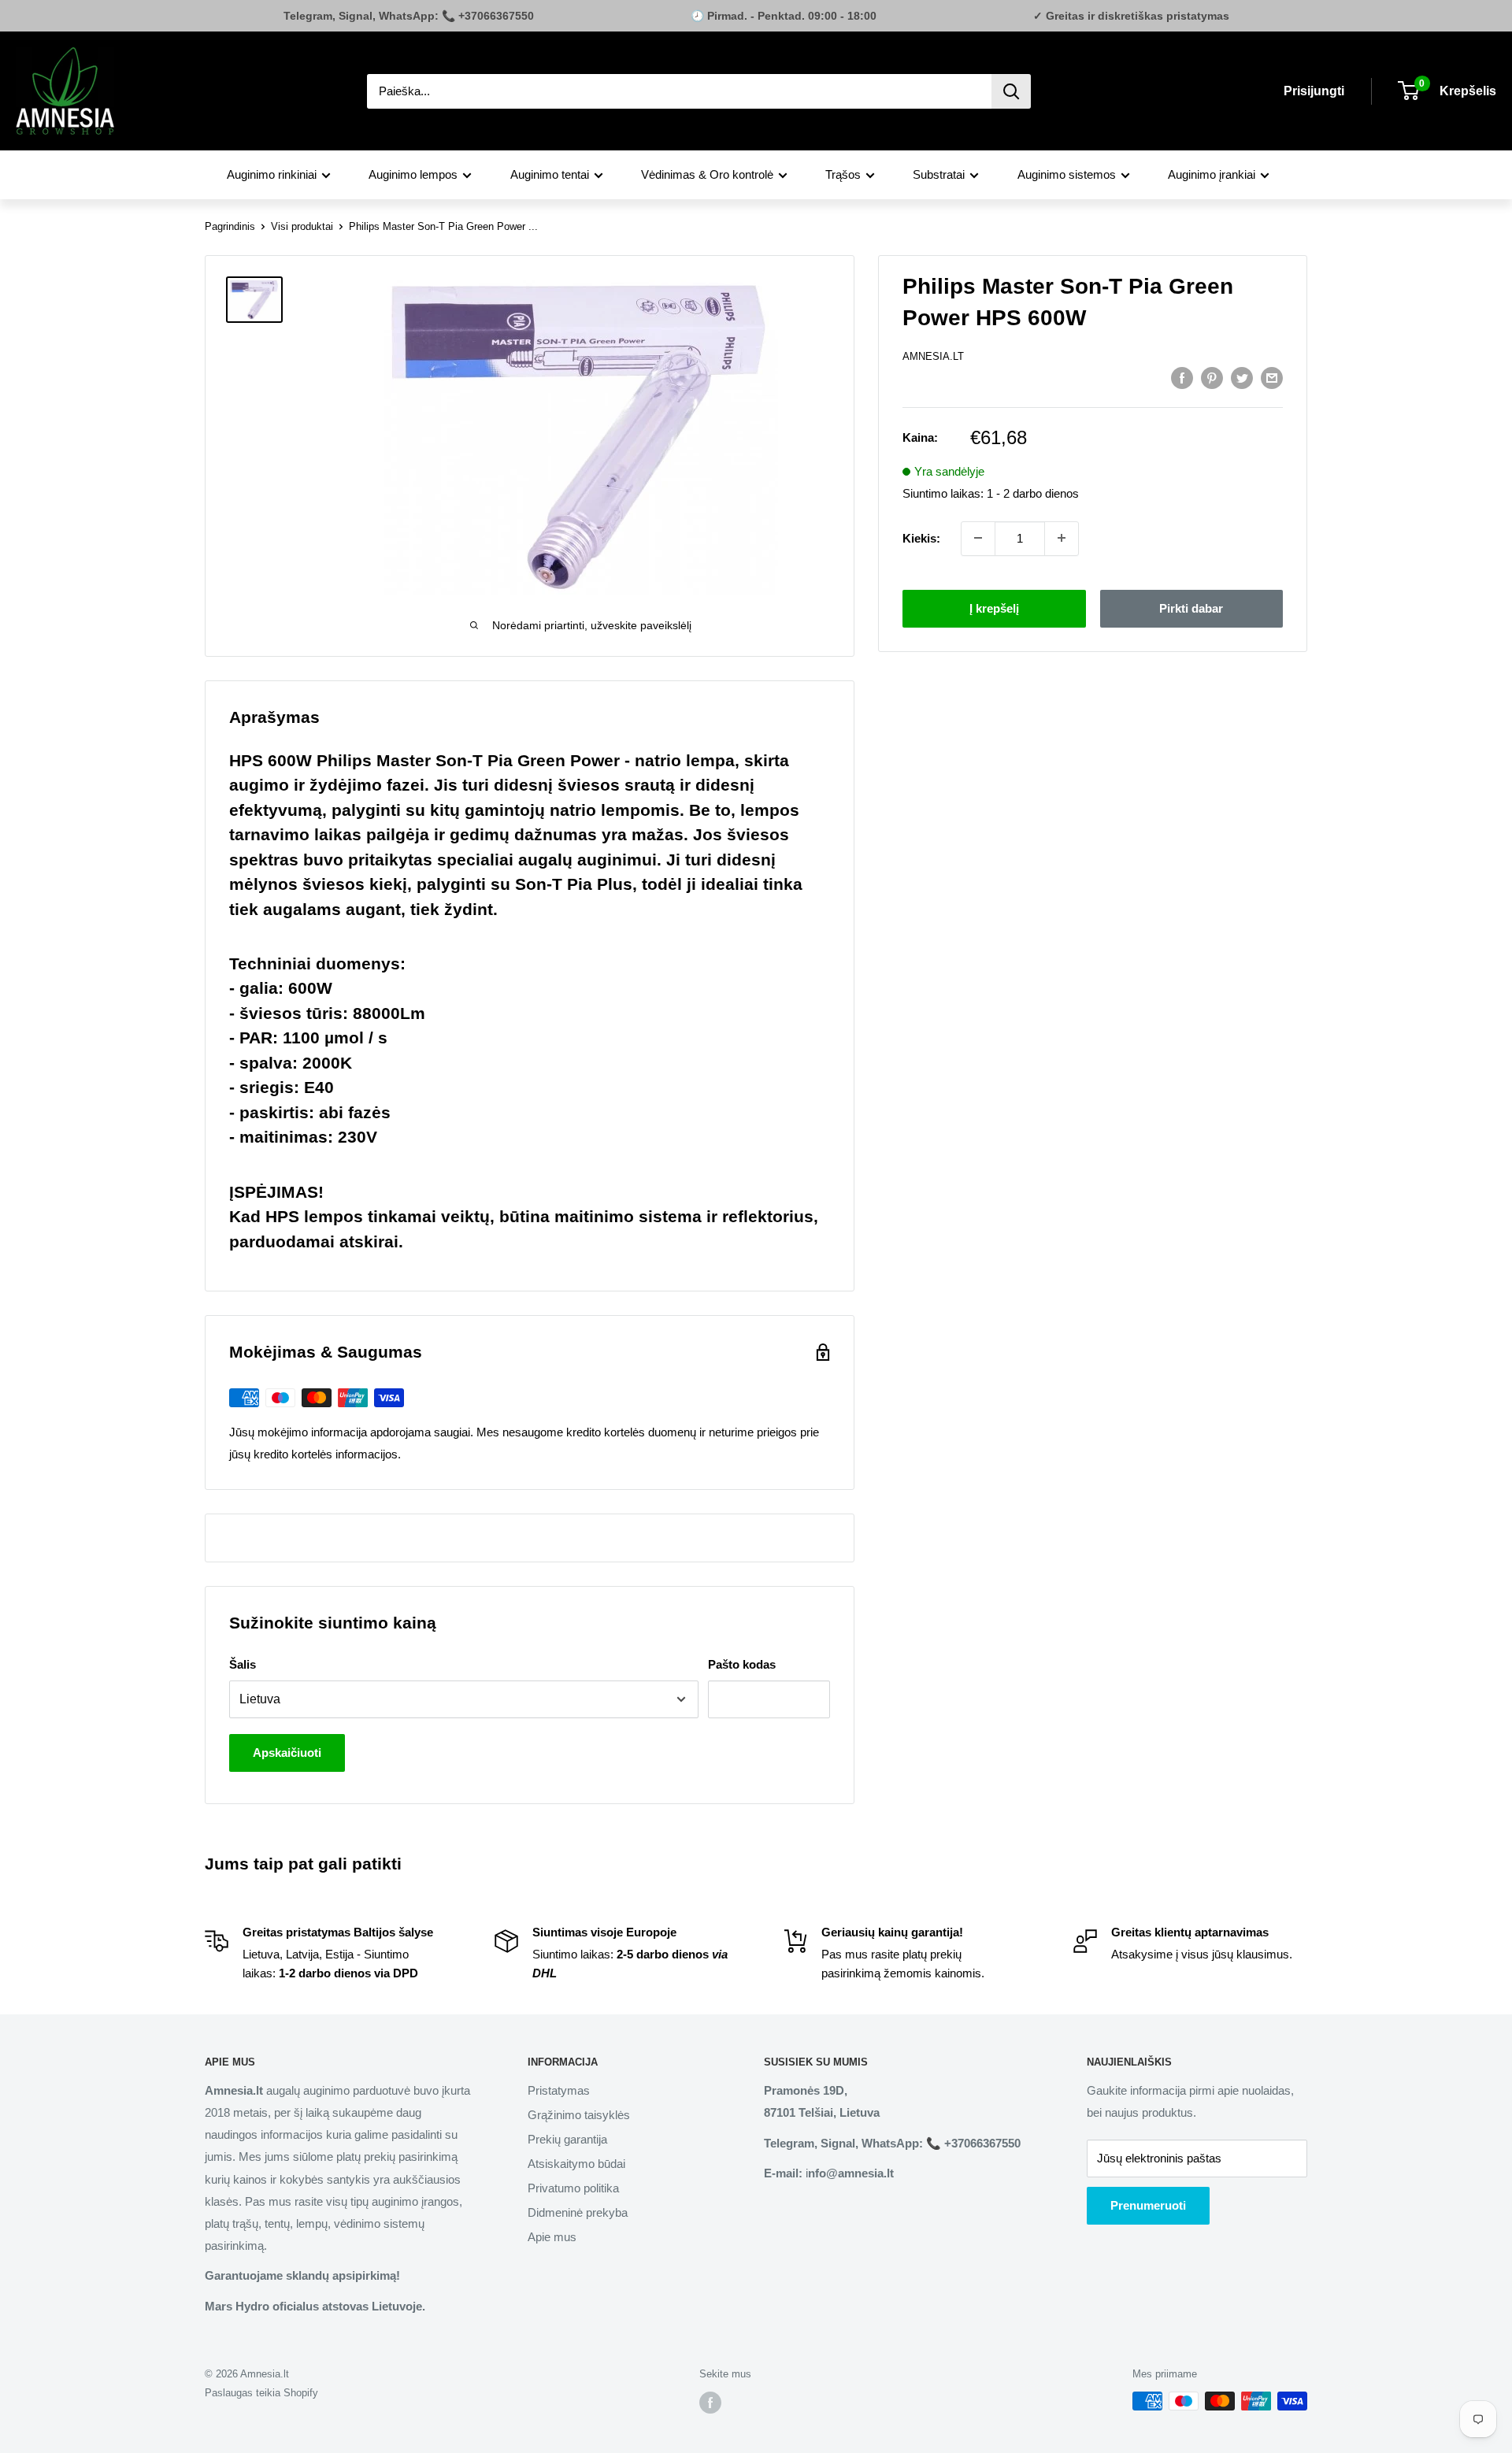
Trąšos (843, 174)
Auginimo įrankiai (1212, 174)
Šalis (243, 1664)
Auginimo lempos (413, 174)
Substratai (939, 174)
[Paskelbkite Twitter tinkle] (1242, 378)
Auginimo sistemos (1067, 174)
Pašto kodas (742, 1664)
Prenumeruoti (1148, 2205)
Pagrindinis (230, 226)
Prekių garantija (567, 2139)
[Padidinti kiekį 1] (1062, 538)
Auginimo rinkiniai (272, 174)
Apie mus (552, 2237)
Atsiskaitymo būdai (576, 2164)
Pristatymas (559, 2090)
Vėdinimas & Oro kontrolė (707, 174)
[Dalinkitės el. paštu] (1272, 378)
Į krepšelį (994, 608)
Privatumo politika (573, 2188)
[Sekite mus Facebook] (710, 2403)
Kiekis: (921, 537)
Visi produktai (302, 226)
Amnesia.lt (933, 356)
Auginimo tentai (550, 174)
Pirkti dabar (1191, 608)
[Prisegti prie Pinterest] (1212, 378)
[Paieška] (1011, 91)
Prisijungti (1314, 91)
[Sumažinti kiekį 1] (978, 538)
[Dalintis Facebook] (1182, 378)
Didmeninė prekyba (578, 2212)
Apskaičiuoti (287, 1753)
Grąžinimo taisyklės (579, 2115)
